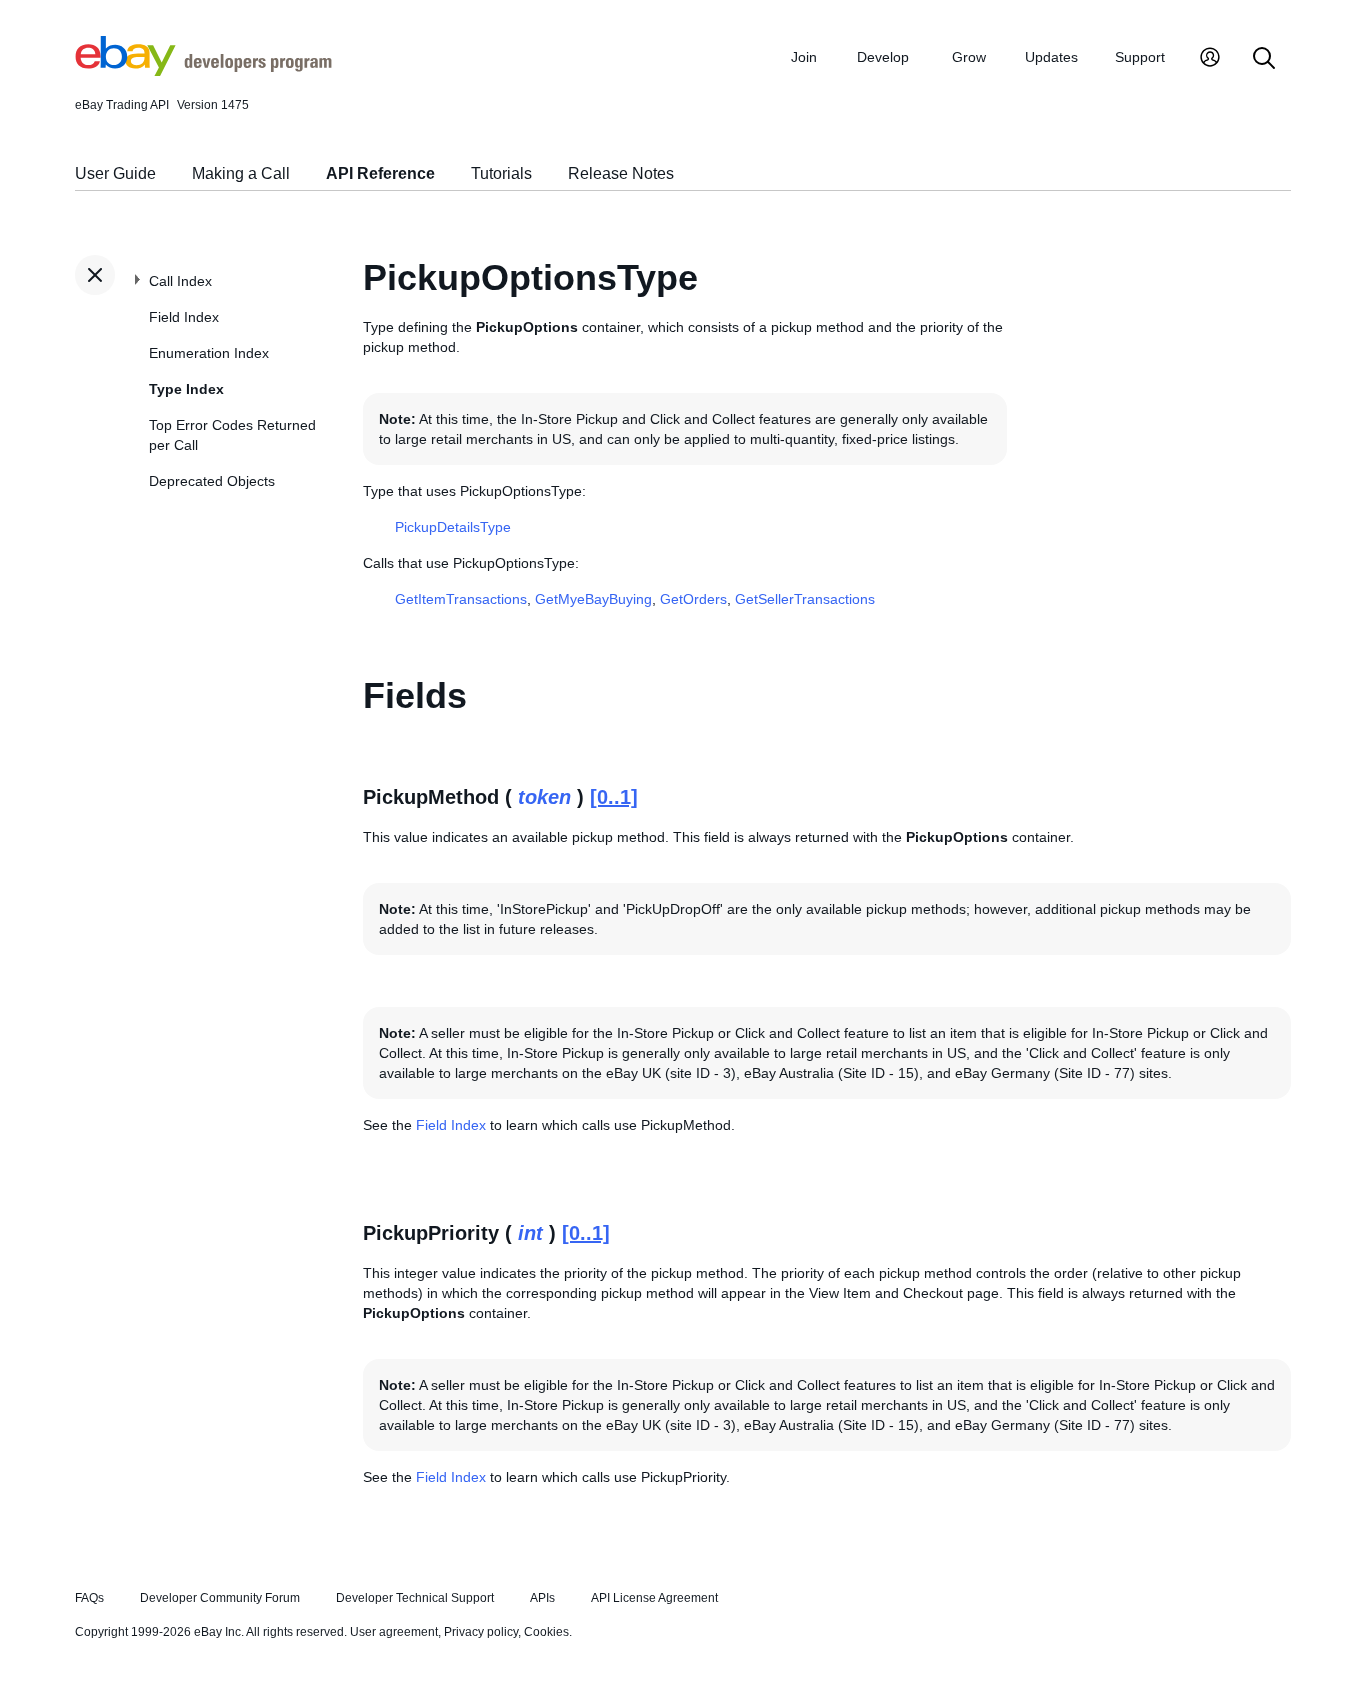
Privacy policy (481, 1632)
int (530, 1233)
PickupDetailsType (453, 527)
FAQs (89, 1598)
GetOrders (693, 599)
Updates (1051, 57)
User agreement (394, 1632)
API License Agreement (654, 1598)
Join (804, 57)
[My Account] (1210, 59)
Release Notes (621, 173)
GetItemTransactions (461, 599)
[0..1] (614, 797)
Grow (969, 57)
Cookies (546, 1632)
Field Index (184, 317)
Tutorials (501, 173)
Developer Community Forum (220, 1598)
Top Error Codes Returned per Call (232, 435)
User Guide (115, 173)
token (544, 797)
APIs (542, 1598)
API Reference (380, 173)
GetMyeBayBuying (593, 599)
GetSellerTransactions (805, 599)
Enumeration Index (209, 353)
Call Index (180, 281)
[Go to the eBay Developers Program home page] (203, 71)
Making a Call (241, 173)
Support (1140, 57)
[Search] (1264, 59)
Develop (883, 57)
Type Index (186, 389)
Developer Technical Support (415, 1598)
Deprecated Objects (212, 481)
